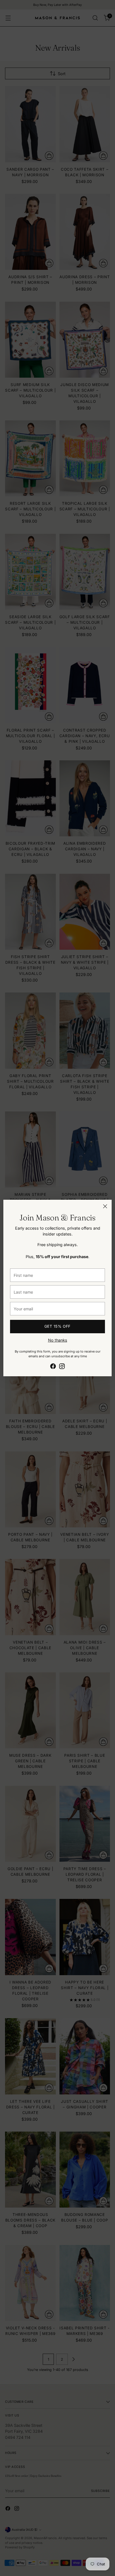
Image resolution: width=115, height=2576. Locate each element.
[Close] (105, 1206)
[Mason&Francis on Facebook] (53, 1367)
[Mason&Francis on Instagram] (62, 1367)
